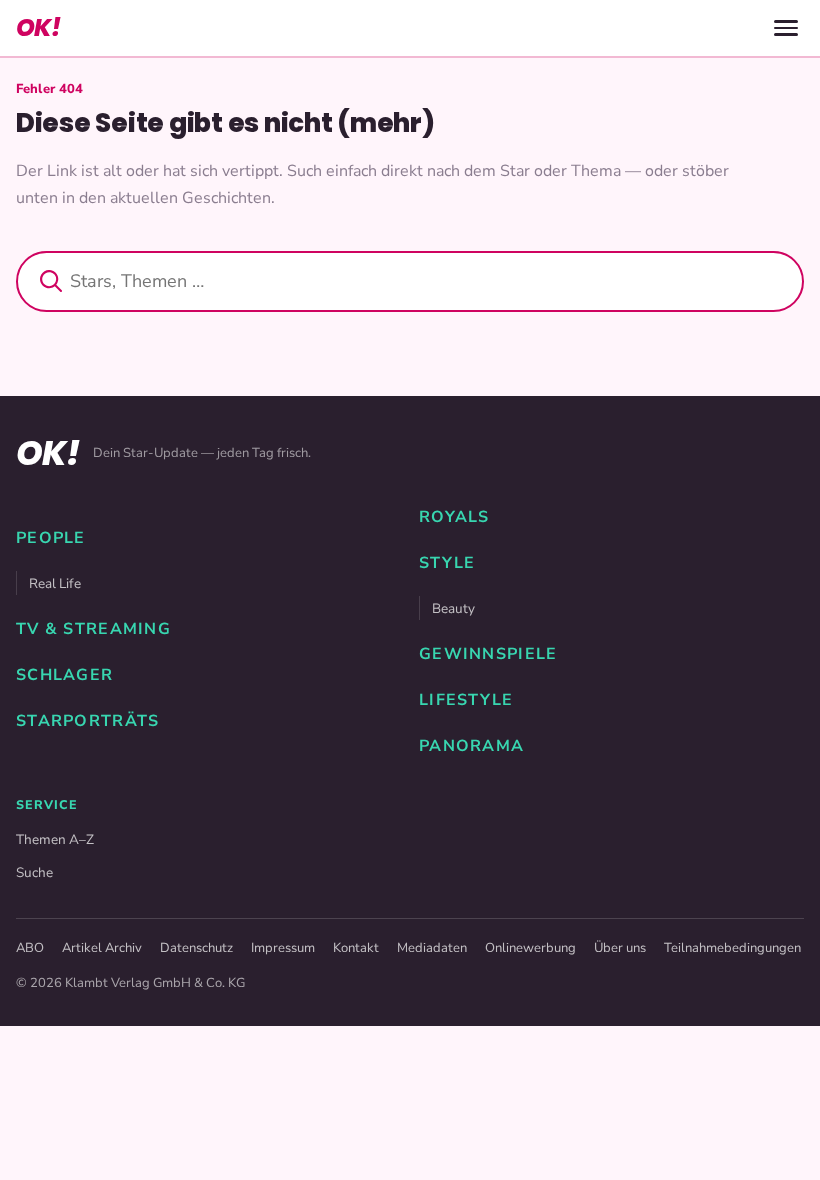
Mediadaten (432, 948)
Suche (34, 872)
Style (447, 563)
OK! (38, 27)
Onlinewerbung (530, 948)
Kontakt (356, 948)
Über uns (620, 948)
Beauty (453, 608)
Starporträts (87, 721)
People (51, 538)
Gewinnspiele (488, 654)
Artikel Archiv (102, 948)
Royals (454, 517)
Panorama (471, 746)
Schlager (64, 675)
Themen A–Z (55, 839)
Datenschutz (196, 948)
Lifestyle (466, 700)
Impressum (283, 948)
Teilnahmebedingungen (732, 948)
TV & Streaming (93, 629)
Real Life (55, 583)
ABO (30, 948)
